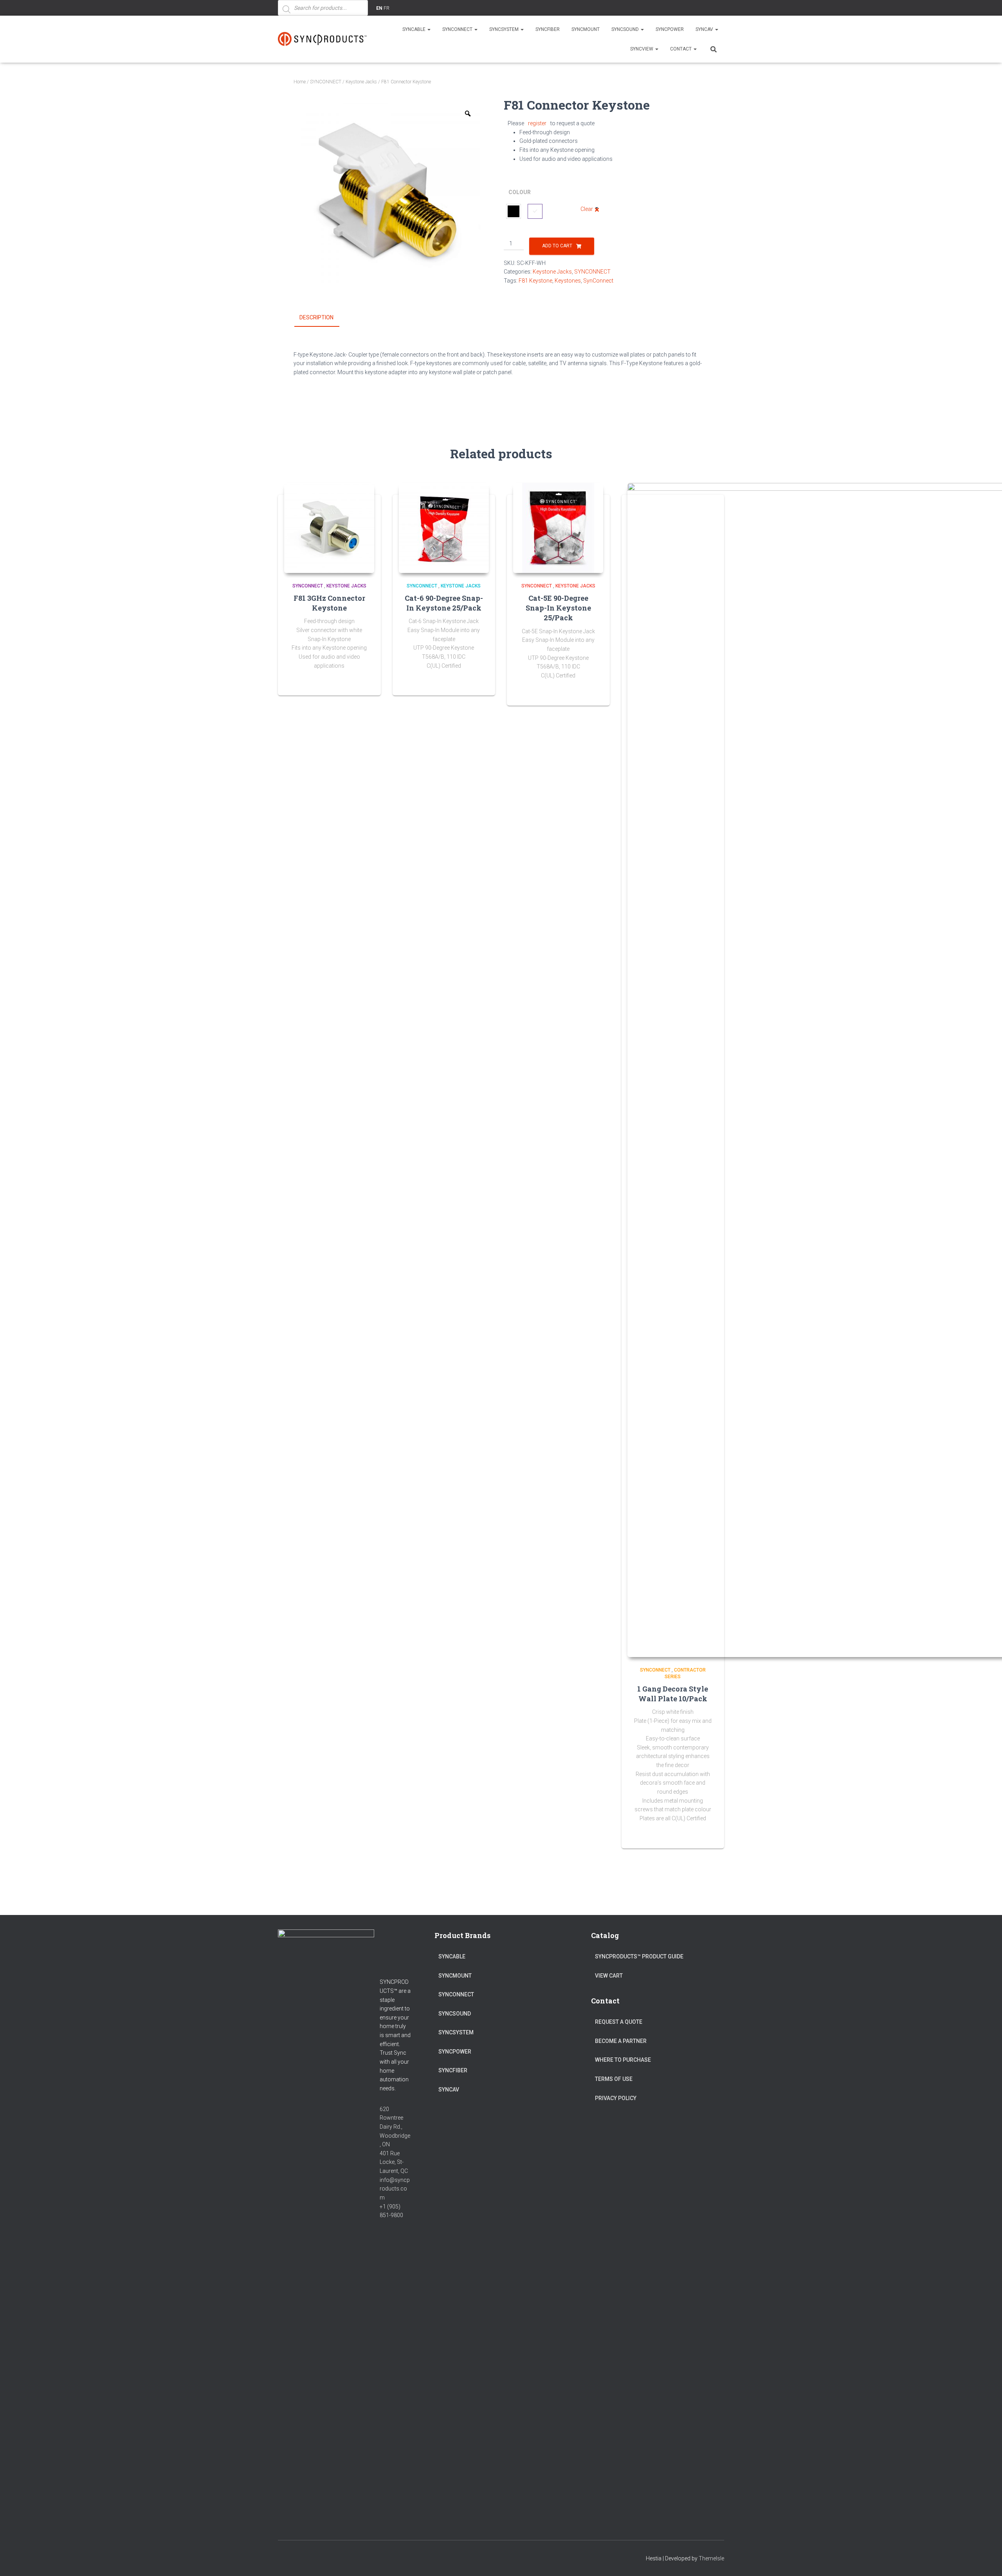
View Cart (609, 1976)
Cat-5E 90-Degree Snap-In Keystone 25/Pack (558, 608)
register (537, 123)
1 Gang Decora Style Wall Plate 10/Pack (673, 1694)
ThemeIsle (711, 2558)
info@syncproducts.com (395, 2189)
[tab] (322, 318)
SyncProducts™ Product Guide (639, 1956)
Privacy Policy (616, 2098)
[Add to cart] (365, 682)
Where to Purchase (623, 2060)
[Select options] (479, 682)
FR (387, 8)
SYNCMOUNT (586, 29)
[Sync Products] (324, 39)
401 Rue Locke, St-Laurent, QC (394, 2162)
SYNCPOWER (670, 29)
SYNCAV (705, 29)
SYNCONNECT (458, 29)
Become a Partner (621, 2041)
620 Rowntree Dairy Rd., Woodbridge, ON (395, 2127)
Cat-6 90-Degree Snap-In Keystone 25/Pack (444, 603)
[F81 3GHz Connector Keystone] (329, 528)
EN (379, 8)
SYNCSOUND (626, 29)
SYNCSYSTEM (505, 29)
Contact (681, 49)
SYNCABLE (414, 29)
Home (300, 82)
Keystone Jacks (361, 82)
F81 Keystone (535, 281)
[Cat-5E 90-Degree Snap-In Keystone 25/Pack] (558, 528)
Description (316, 317)
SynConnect (598, 281)
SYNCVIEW (642, 49)
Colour (520, 192)
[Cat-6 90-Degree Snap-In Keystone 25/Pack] (444, 528)
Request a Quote (619, 2022)
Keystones (568, 281)
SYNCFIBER (548, 29)
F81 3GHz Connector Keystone (329, 603)
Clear (587, 209)
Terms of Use (614, 2079)
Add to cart (557, 246)
